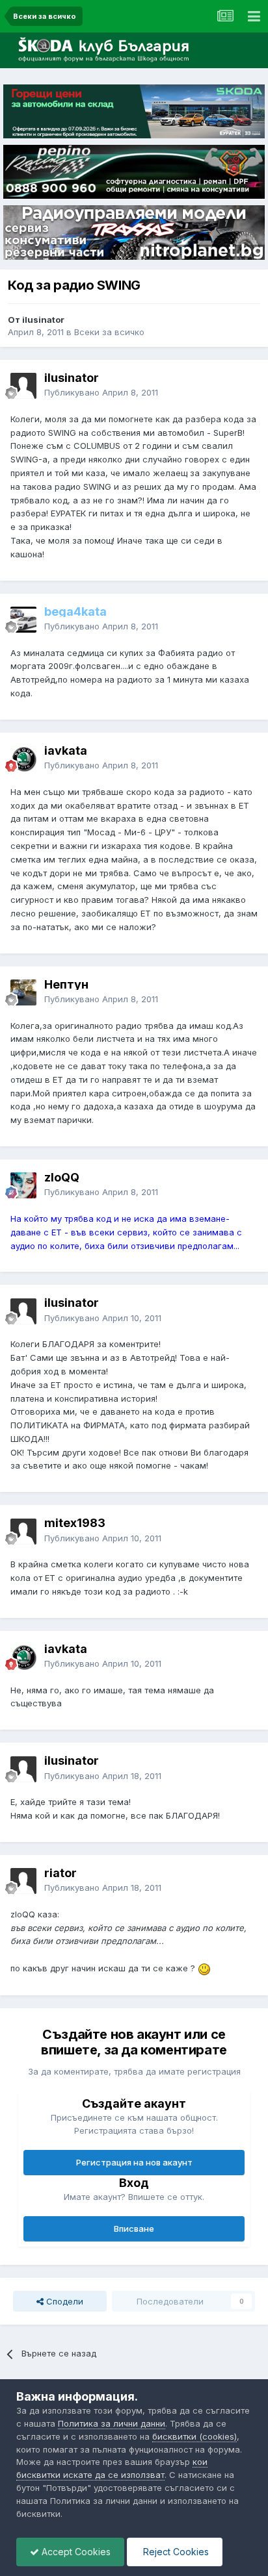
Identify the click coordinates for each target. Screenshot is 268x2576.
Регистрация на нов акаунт (134, 2162)
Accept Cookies (75, 2552)
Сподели (63, 2301)
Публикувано (101, 392)
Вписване (134, 2229)
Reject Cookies (175, 2552)
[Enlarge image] (204, 1968)
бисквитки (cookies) (194, 2436)
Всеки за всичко (109, 332)
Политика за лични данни (112, 2423)
